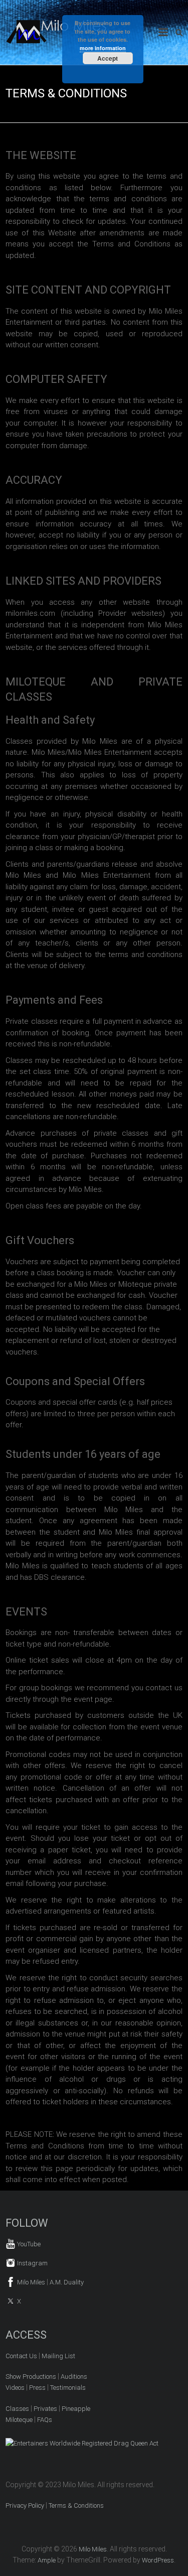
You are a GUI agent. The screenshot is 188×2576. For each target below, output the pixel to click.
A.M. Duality (67, 2282)
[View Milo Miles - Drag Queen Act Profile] (82, 2443)
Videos (15, 2388)
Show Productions (31, 2377)
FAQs (45, 2420)
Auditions (74, 2377)
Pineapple (76, 2409)
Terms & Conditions (76, 2505)
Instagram (32, 2263)
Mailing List (58, 2356)
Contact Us (21, 2356)
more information (103, 48)
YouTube (28, 2244)
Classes (17, 2409)
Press (37, 2388)
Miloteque (19, 2420)
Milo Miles (30, 2282)
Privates (45, 2409)
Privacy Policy (25, 2505)
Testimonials (68, 2388)
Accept (108, 58)
